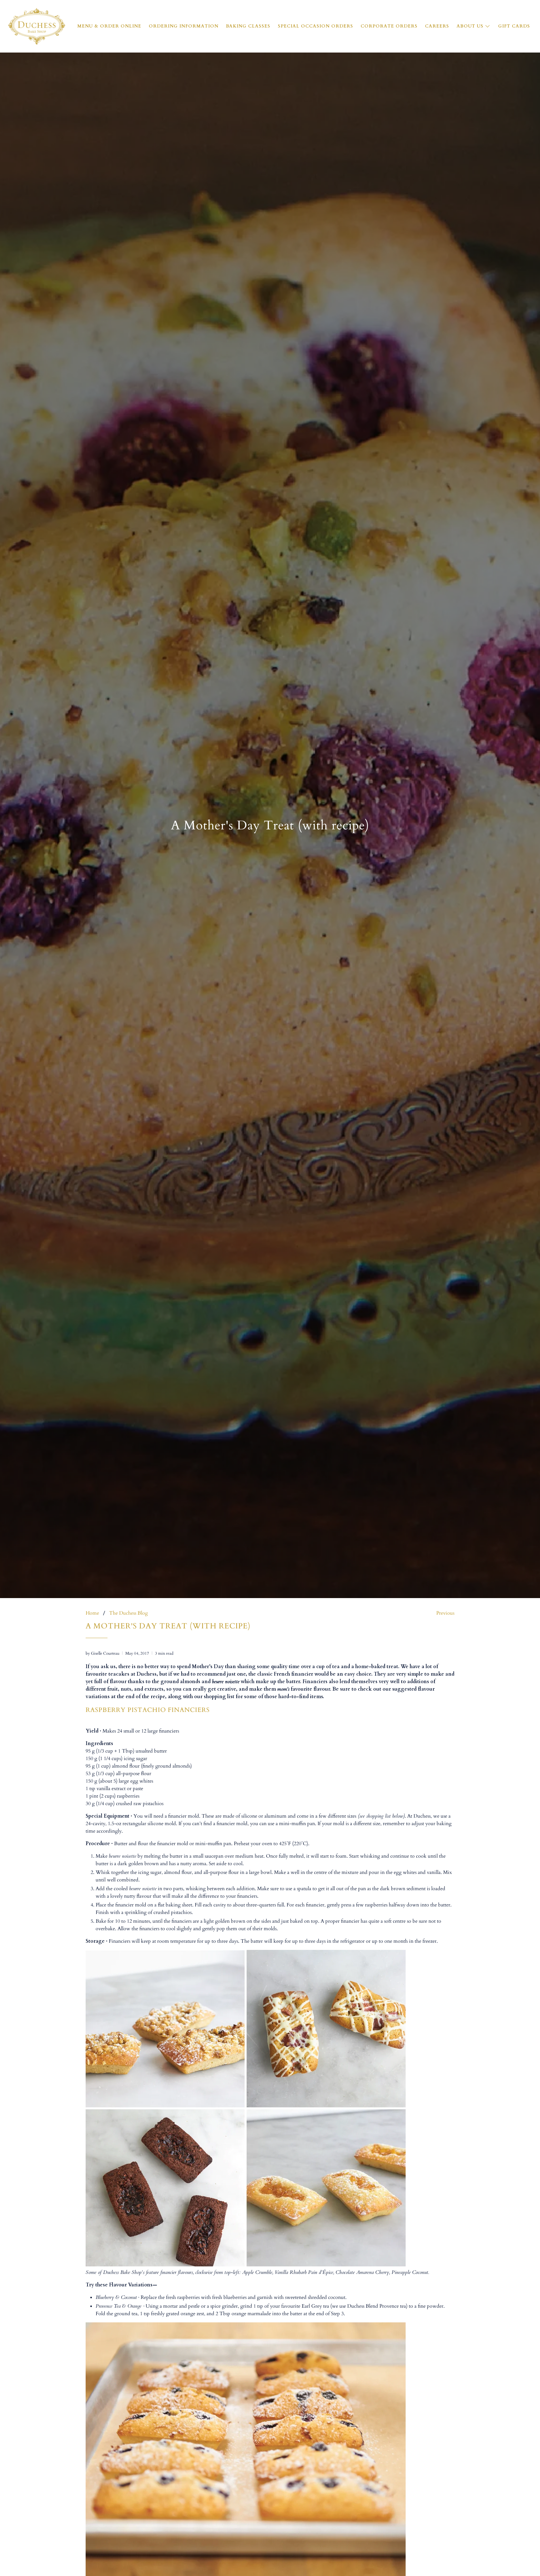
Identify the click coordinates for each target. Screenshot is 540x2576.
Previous (445, 1613)
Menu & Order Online (109, 26)
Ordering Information (184, 26)
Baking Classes (248, 26)
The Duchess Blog (128, 1613)
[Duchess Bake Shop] (37, 26)
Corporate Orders (389, 26)
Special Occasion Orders (315, 26)
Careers (437, 26)
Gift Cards (514, 26)
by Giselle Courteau (102, 1653)
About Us (470, 26)
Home (92, 1613)
